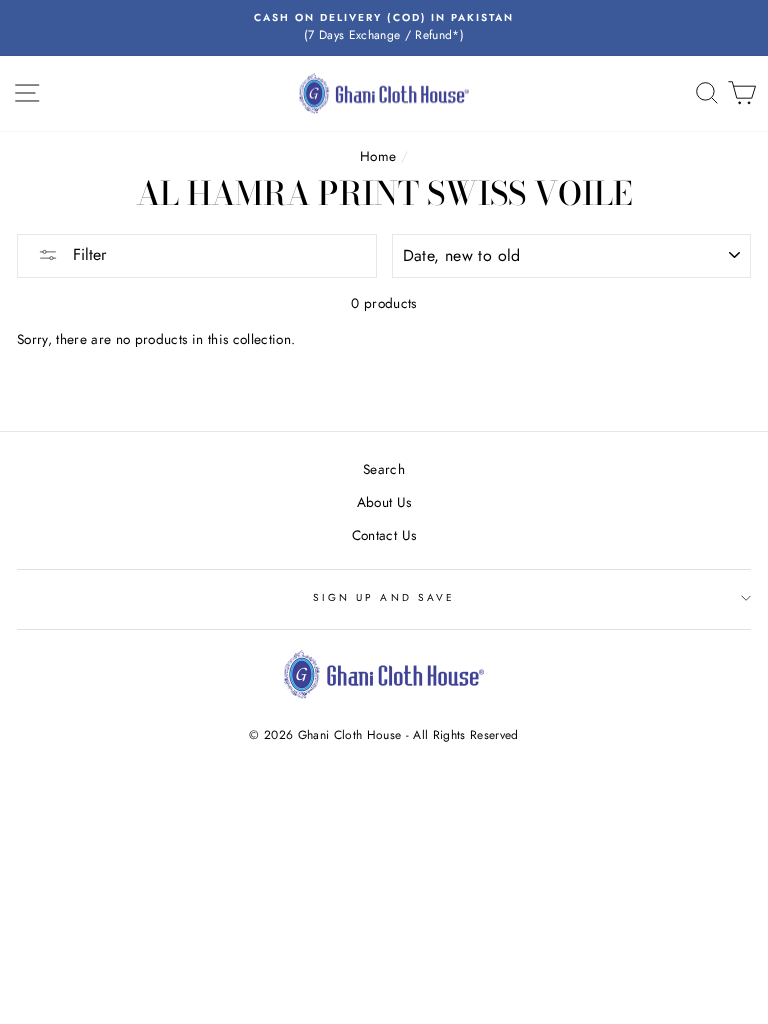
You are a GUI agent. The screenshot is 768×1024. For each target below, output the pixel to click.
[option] (384, 28)
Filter (87, 254)
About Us (384, 502)
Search (384, 469)
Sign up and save (384, 597)
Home (378, 156)
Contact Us (384, 535)
